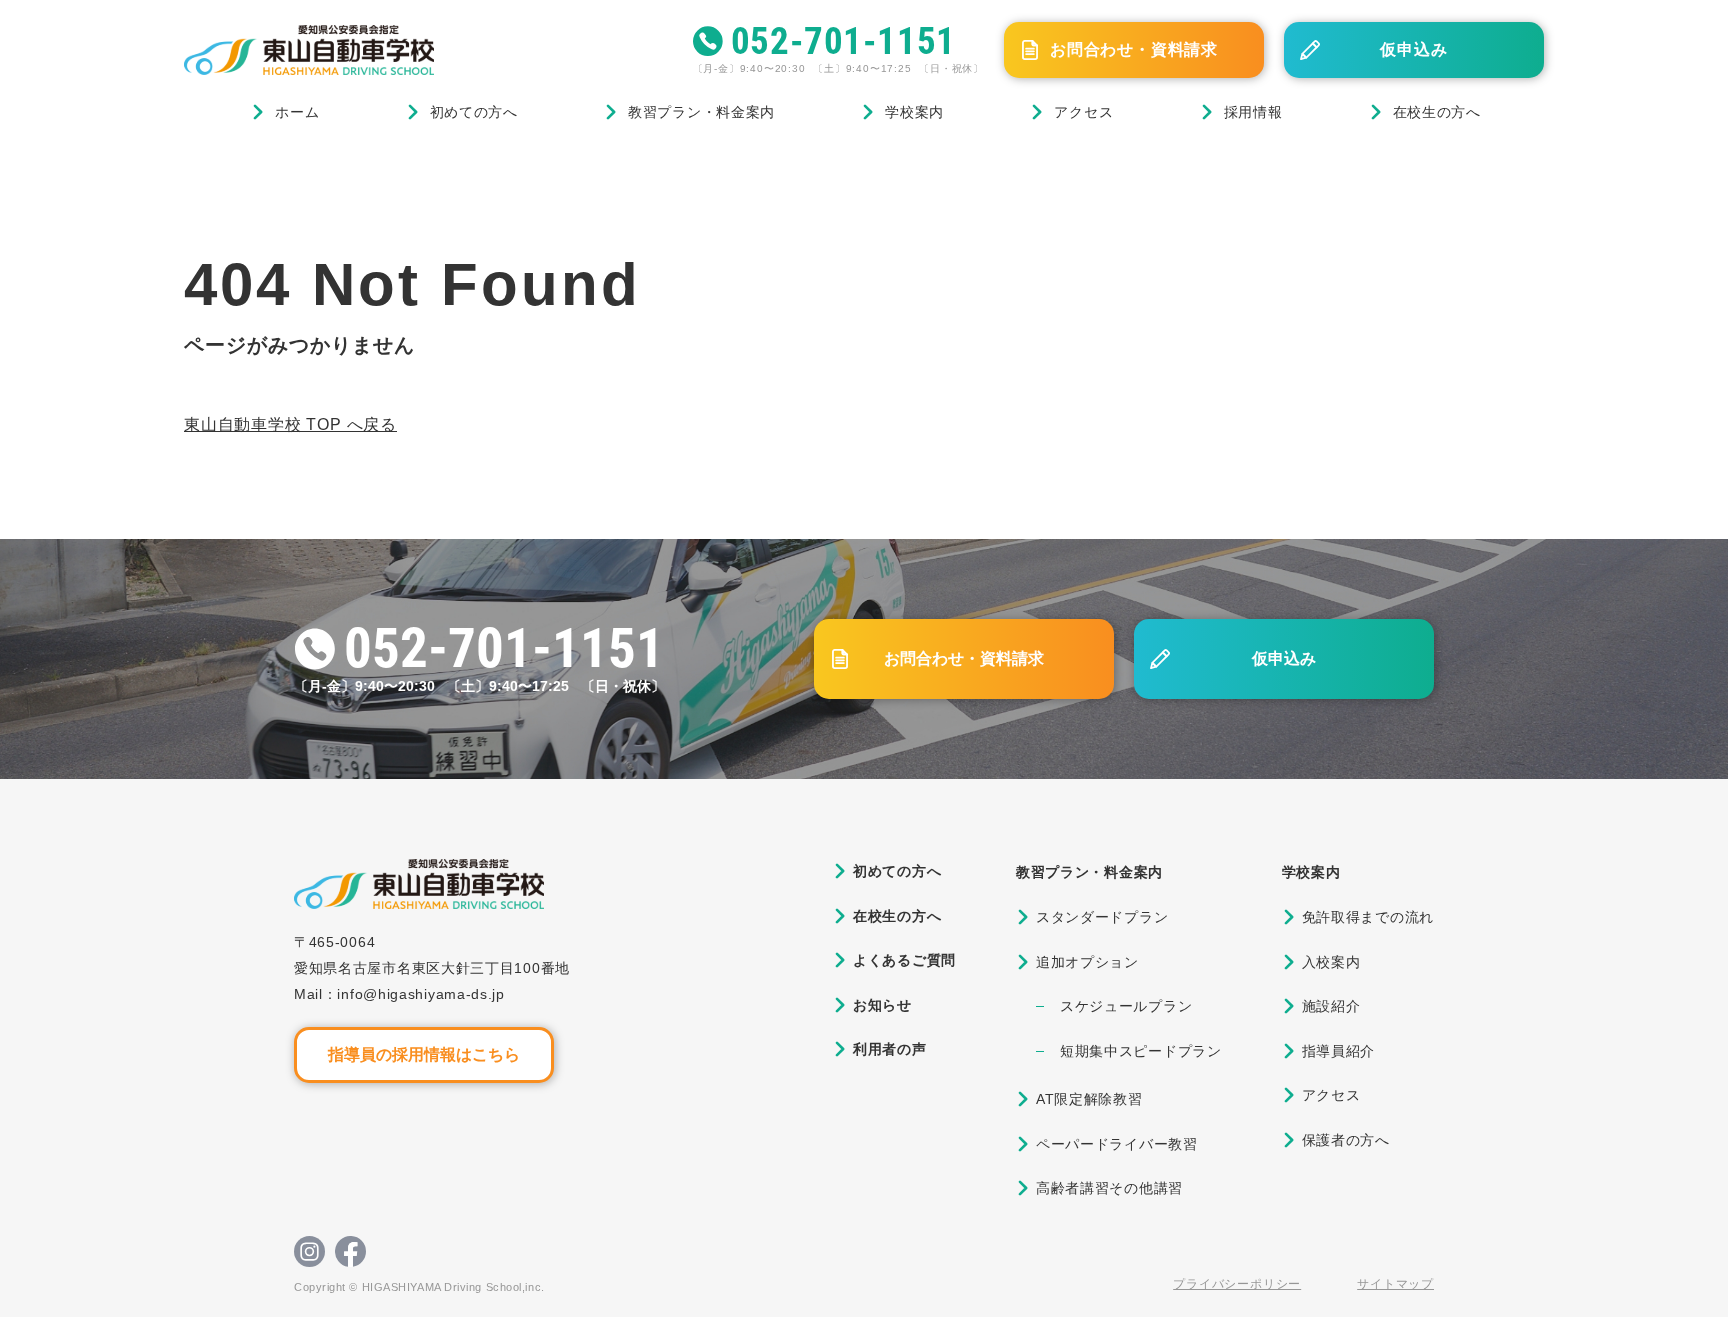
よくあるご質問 (904, 960)
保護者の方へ (1346, 1140)
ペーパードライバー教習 (1117, 1144)
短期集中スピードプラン (1141, 1051)
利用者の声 (890, 1049)
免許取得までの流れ (1368, 917)
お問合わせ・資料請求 (1134, 49)
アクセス (1083, 112)
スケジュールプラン (1126, 1006)
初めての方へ (474, 112)
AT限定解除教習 (1089, 1099)
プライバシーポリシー (1237, 1284)
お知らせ (882, 1005)
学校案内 (914, 112)
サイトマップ (1395, 1284)
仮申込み (1413, 49)
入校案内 (1331, 962)
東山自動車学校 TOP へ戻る (290, 424)
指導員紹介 (1339, 1051)
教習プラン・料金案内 (701, 112)
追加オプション (1087, 962)
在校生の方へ (1437, 112)
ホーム (297, 112)
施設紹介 (1331, 1006)
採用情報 (1253, 112)
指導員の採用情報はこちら (424, 1054)
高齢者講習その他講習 (1109, 1188)
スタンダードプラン (1102, 917)
